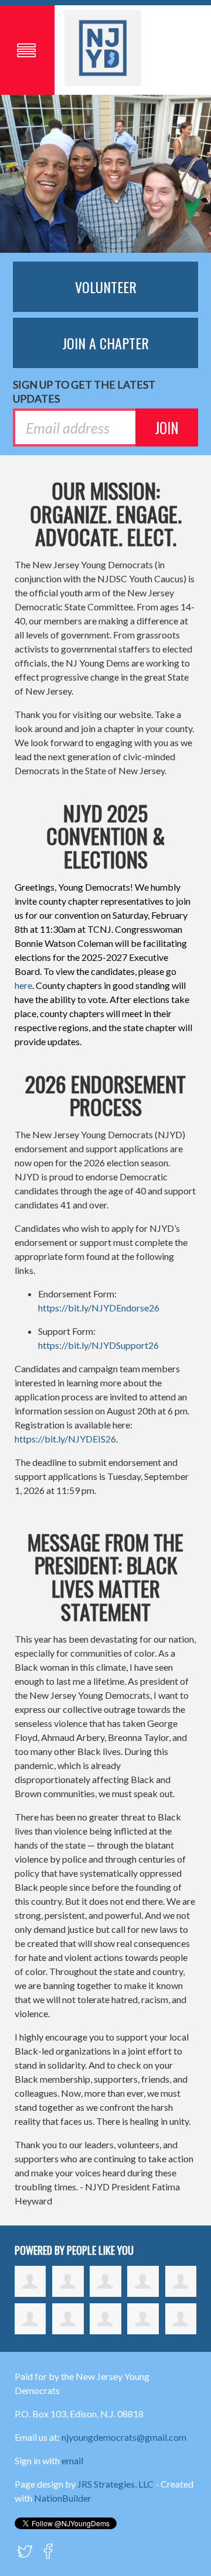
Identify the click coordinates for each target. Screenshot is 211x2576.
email (72, 2460)
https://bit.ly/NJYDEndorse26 (99, 1308)
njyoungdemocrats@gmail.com (124, 2437)
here (23, 985)
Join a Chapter (105, 343)
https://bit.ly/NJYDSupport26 (98, 1345)
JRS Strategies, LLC (115, 2484)
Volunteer (106, 287)
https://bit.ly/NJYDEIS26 (65, 1439)
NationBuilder (63, 2498)
